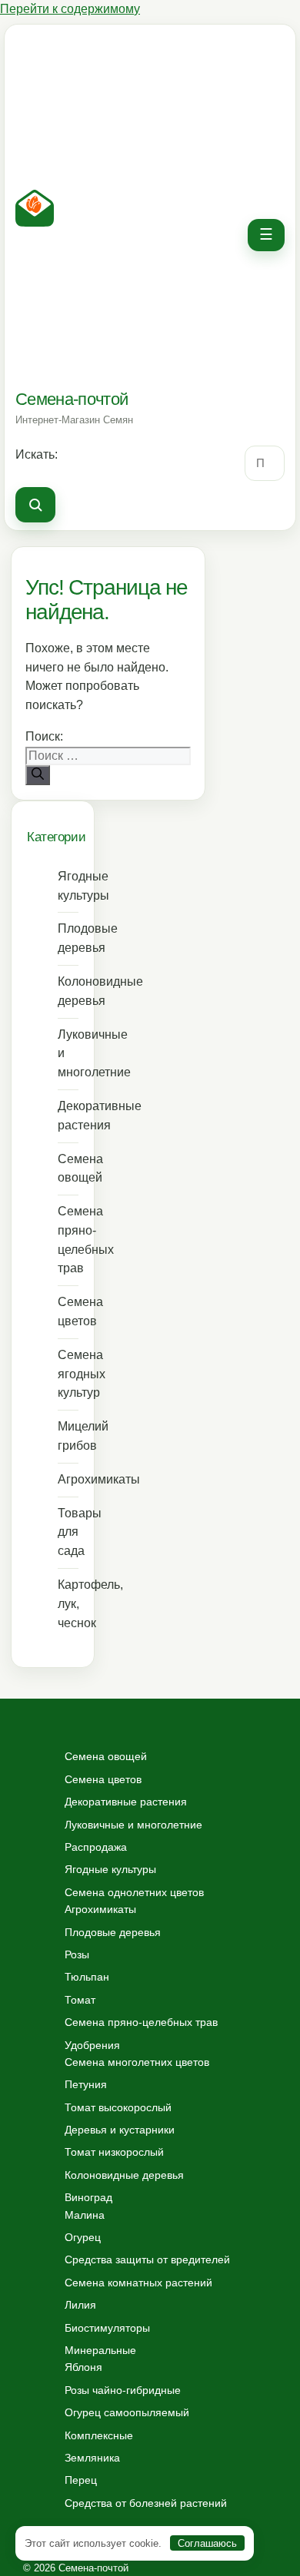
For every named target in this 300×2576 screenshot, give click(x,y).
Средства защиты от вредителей (147, 2259)
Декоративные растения (68, 1116)
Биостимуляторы (107, 2328)
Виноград (88, 2197)
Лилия (80, 2305)
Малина (85, 2215)
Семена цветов (68, 1311)
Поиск (35, 505)
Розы (77, 1954)
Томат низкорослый (114, 2152)
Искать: (37, 454)
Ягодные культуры (68, 886)
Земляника (92, 2458)
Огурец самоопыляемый (127, 2412)
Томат (80, 2000)
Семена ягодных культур (68, 1374)
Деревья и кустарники (120, 2130)
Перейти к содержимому (70, 9)
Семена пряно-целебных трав (68, 1240)
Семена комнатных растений (138, 2283)
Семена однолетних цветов (134, 1892)
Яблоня (83, 2367)
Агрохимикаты (68, 1479)
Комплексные (99, 2435)
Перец (81, 2480)
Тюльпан (87, 1977)
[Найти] (38, 775)
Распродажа (96, 1847)
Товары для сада (68, 1532)
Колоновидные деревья (68, 991)
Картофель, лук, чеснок (68, 1604)
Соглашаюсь (207, 2543)
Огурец (83, 2237)
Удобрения (92, 2045)
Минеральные (100, 2350)
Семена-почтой (72, 399)
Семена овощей (68, 1169)
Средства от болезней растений (146, 2503)
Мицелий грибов (68, 1436)
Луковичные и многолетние (68, 1054)
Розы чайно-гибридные (123, 2390)
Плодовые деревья (68, 938)
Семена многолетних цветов (137, 2062)
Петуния (86, 2084)
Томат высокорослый (118, 2107)
